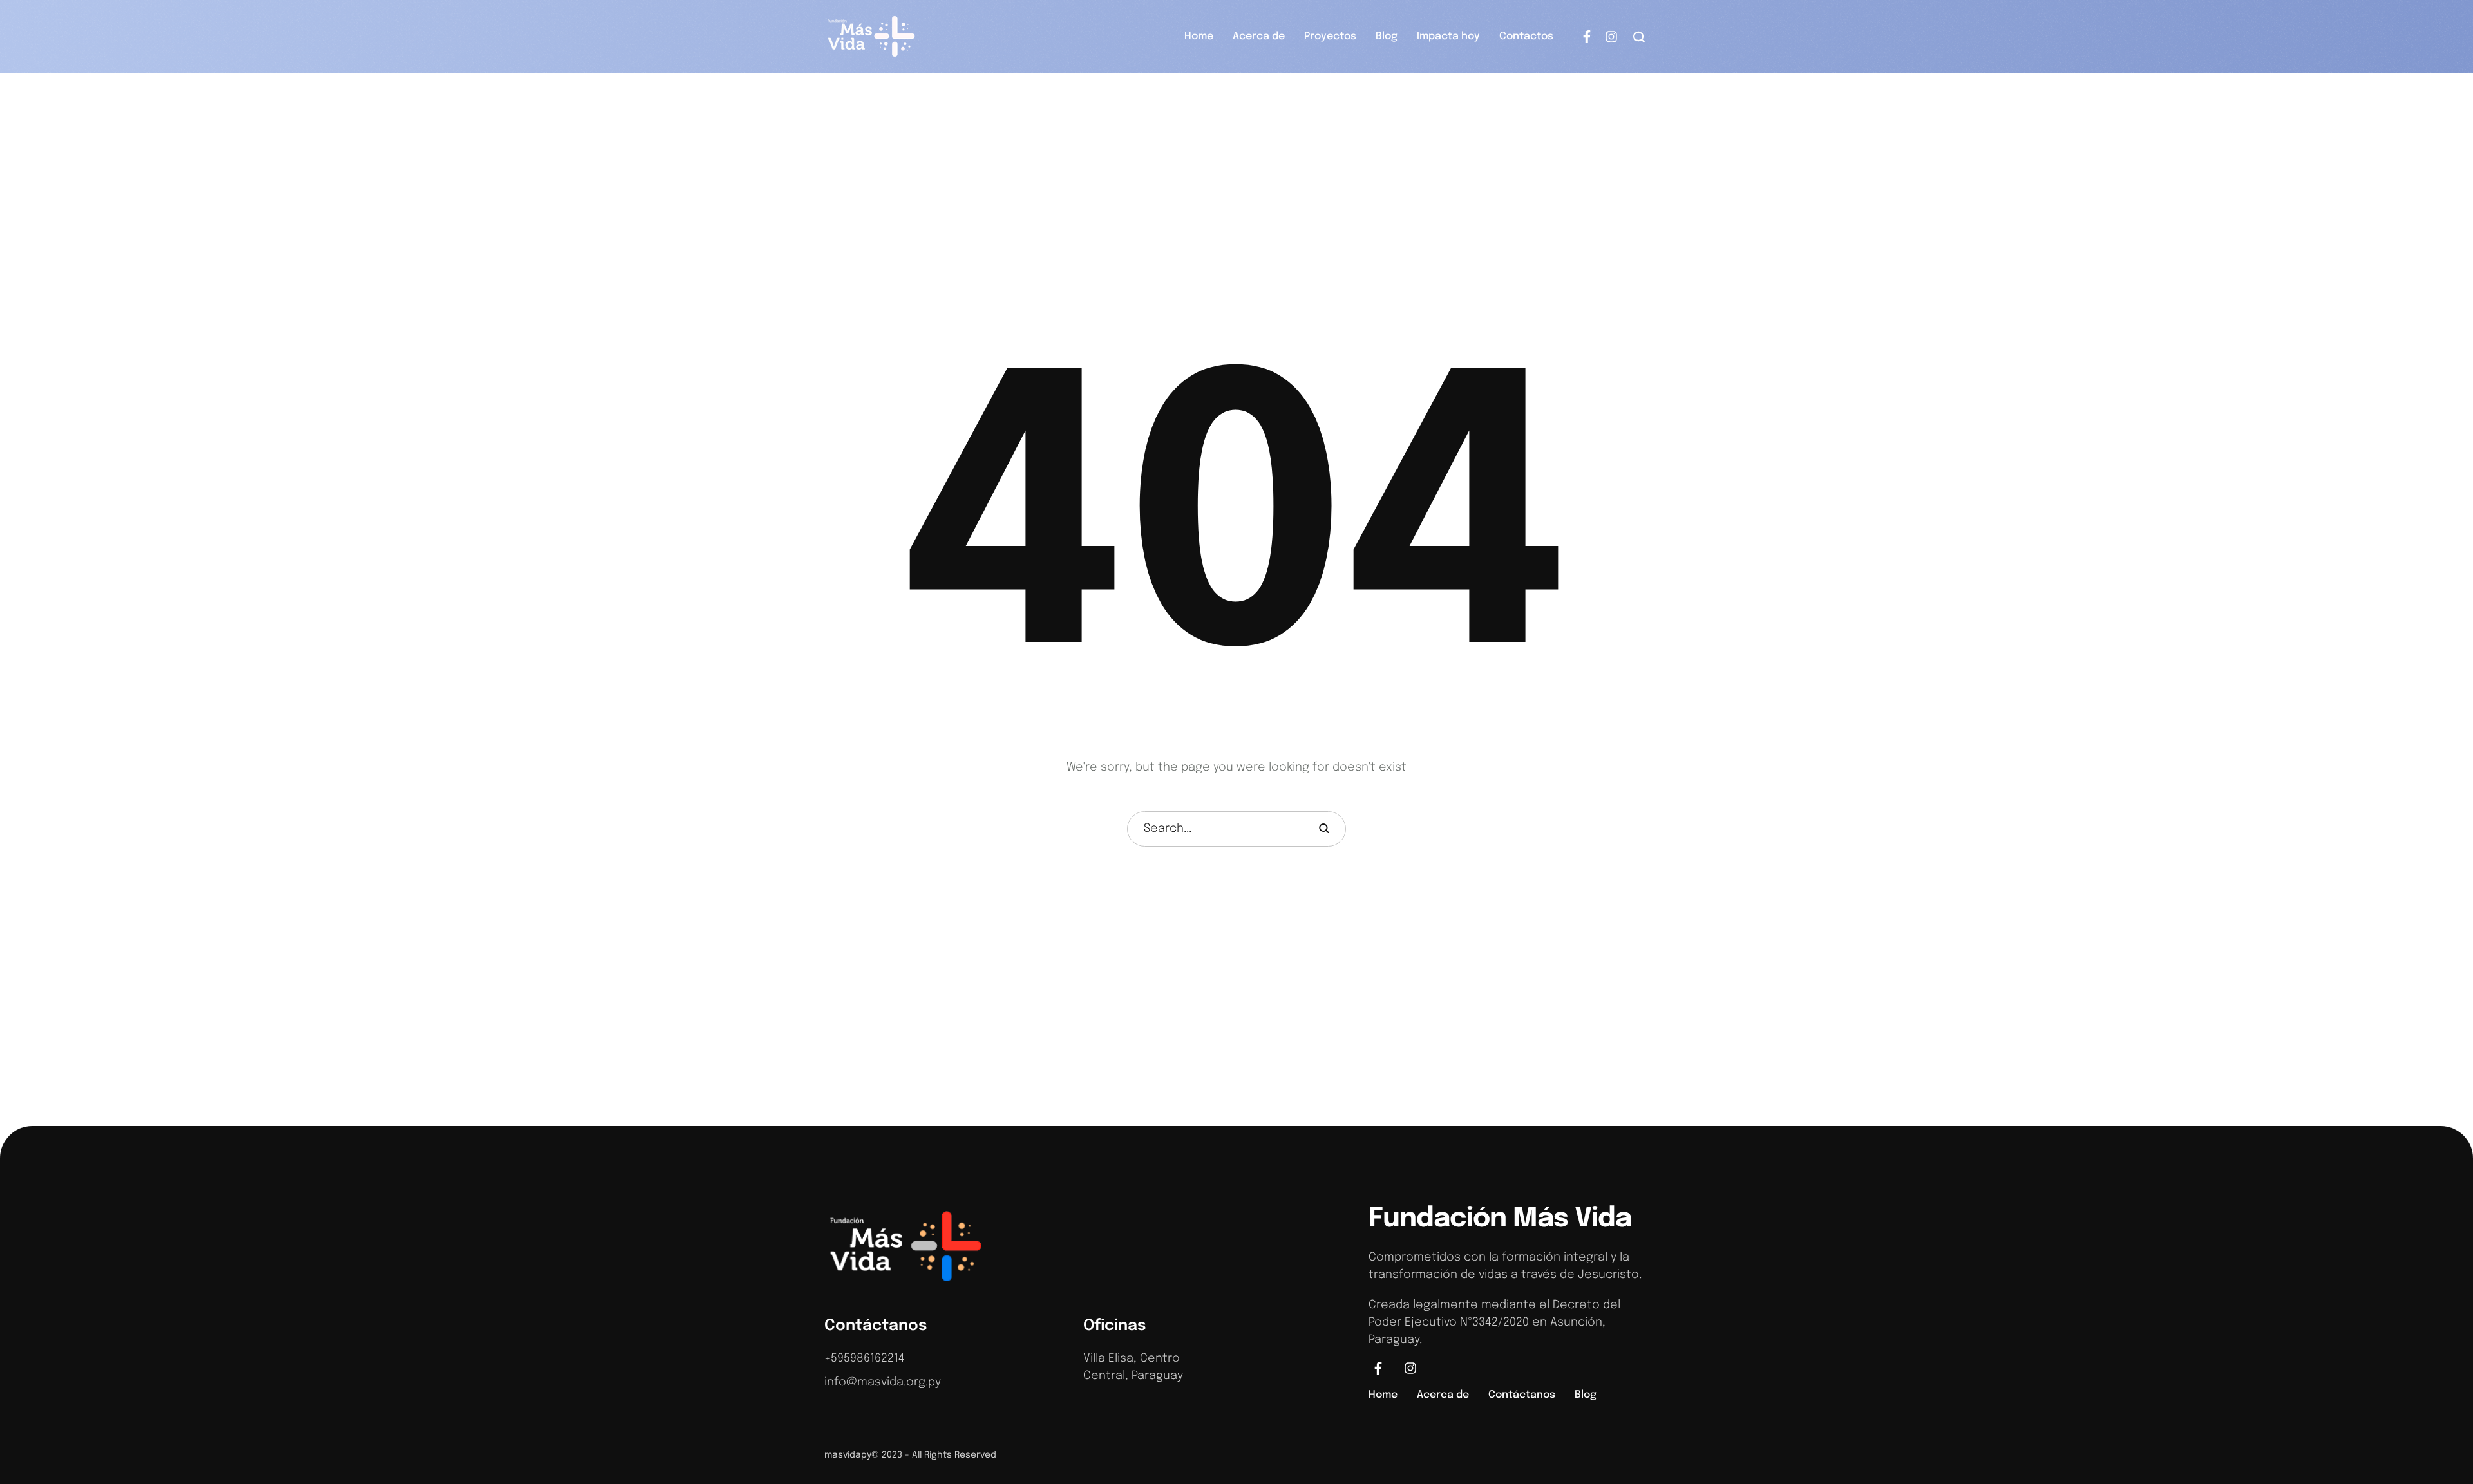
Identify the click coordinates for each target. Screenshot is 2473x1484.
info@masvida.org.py (883, 1382)
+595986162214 (865, 1358)
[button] (1639, 37)
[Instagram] (1611, 37)
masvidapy (848, 1455)
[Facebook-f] (1587, 37)
